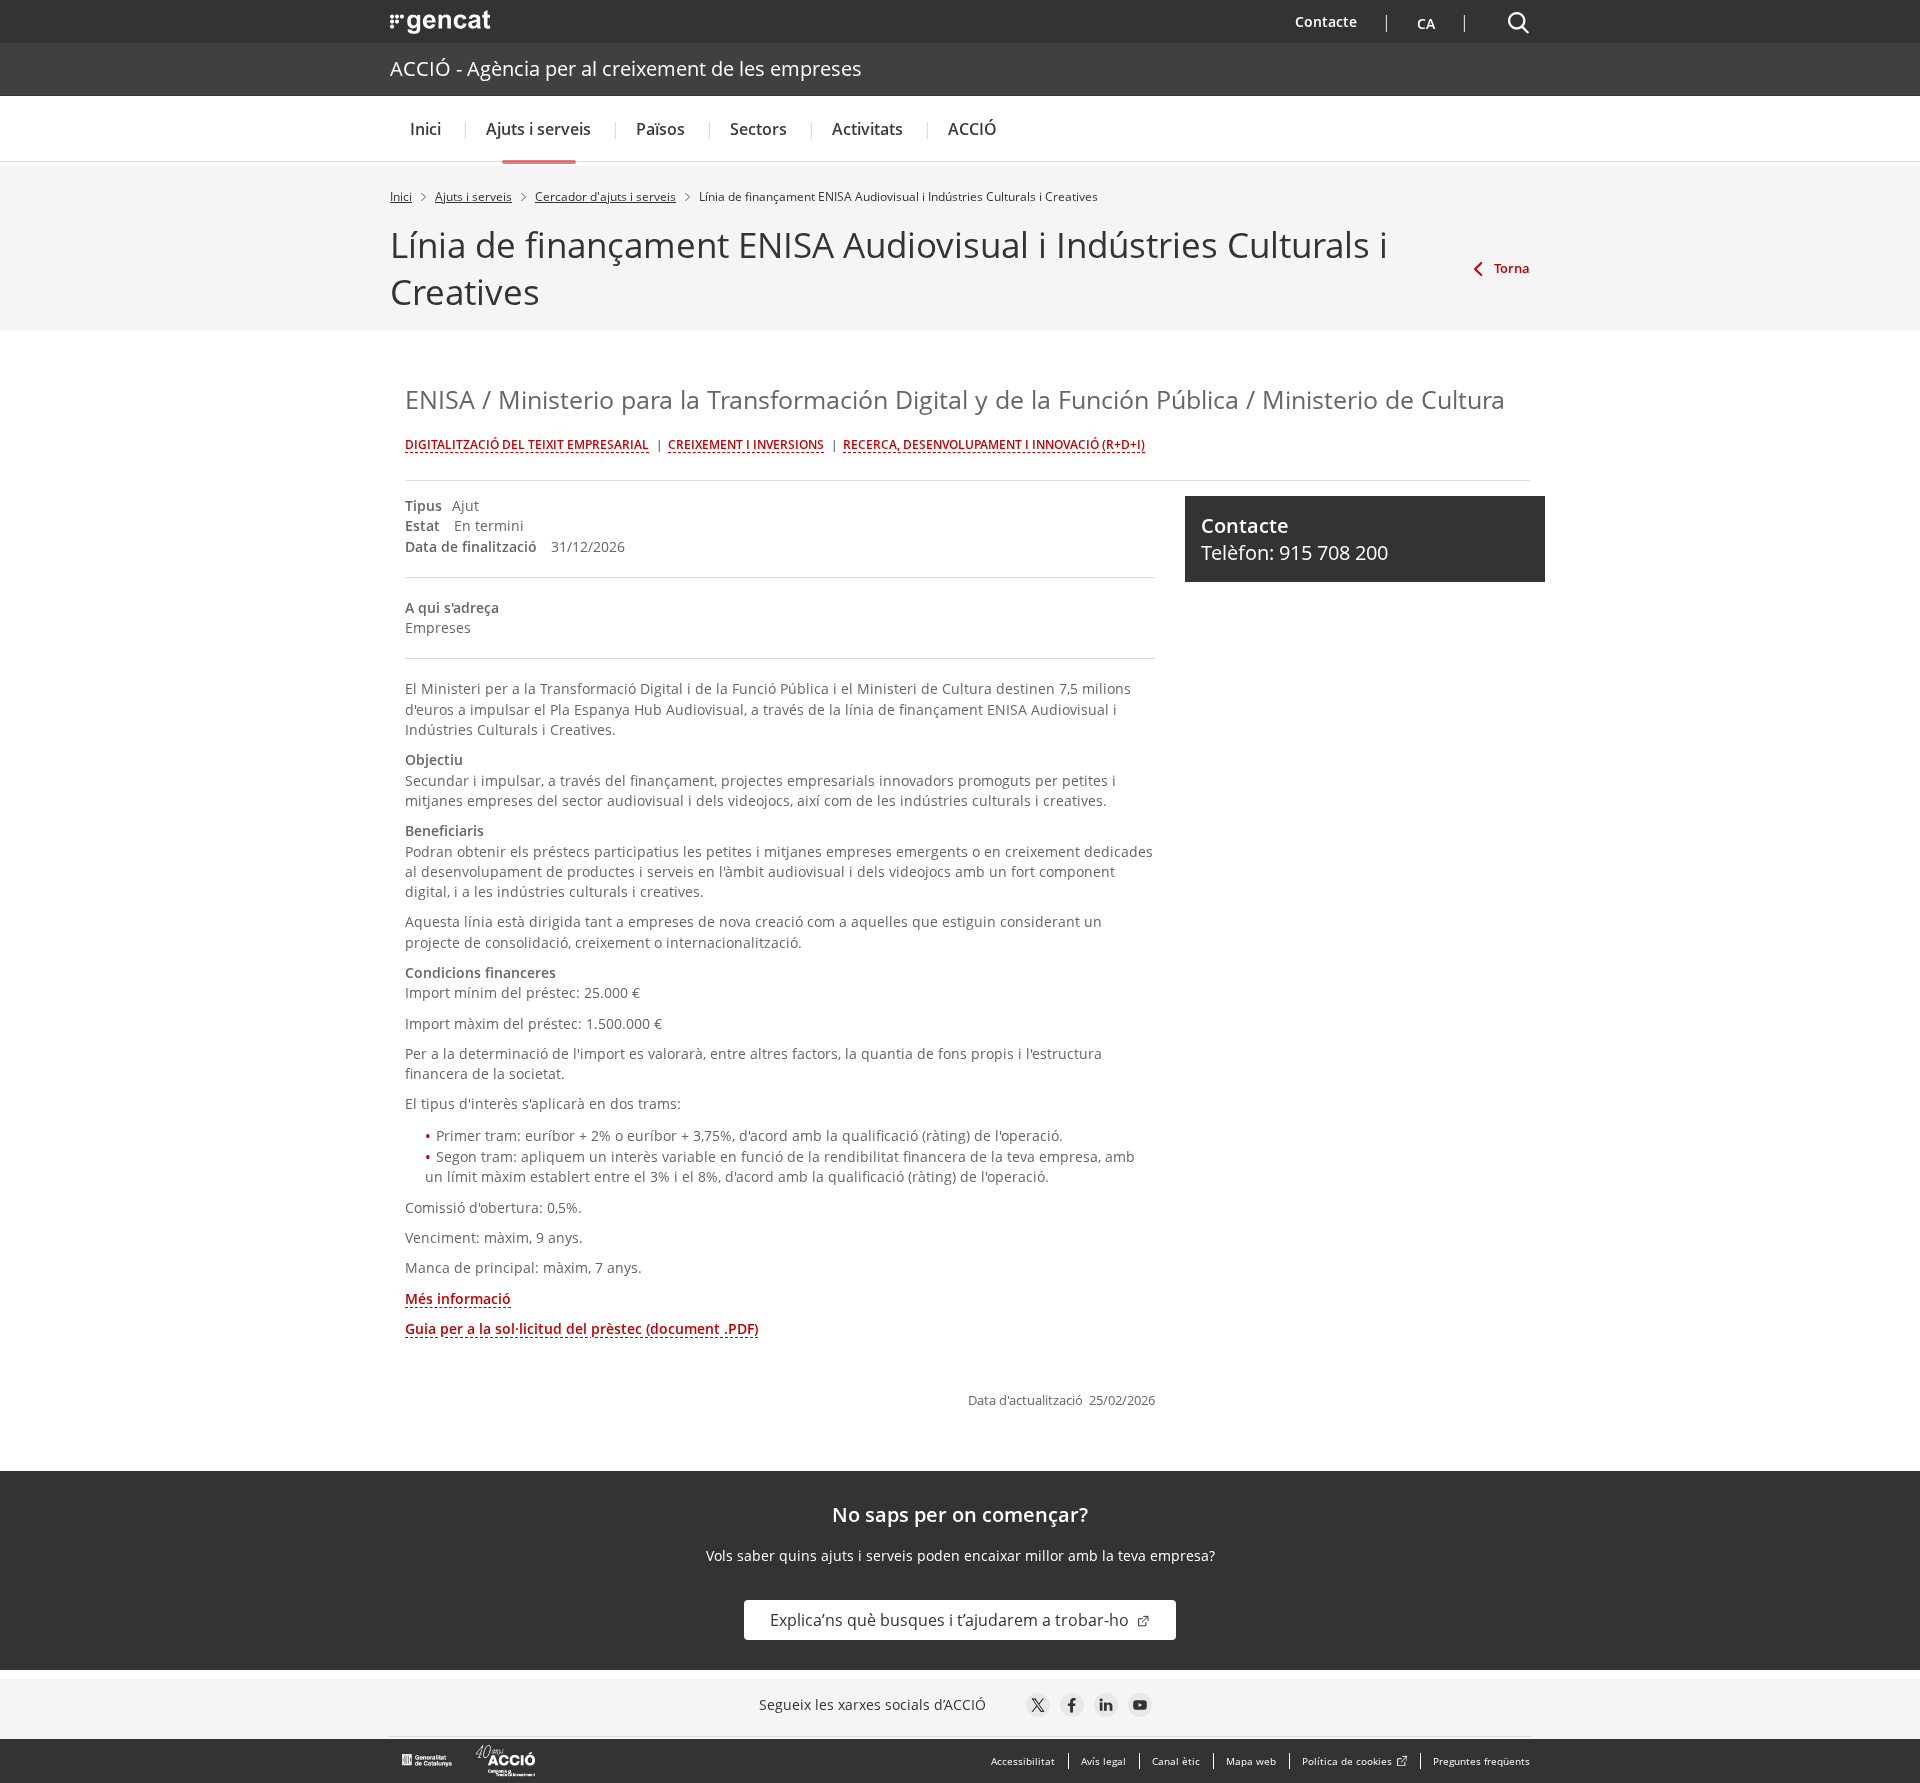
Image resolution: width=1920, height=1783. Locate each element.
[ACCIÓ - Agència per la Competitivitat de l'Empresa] (470, 1761)
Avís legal (1103, 1761)
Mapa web (1251, 1761)
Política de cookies (1347, 1761)
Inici (425, 129)
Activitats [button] (867, 129)
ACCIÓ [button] (972, 129)
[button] (1423, 21)
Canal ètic (1176, 1761)
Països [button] (660, 129)
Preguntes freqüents (1481, 1761)
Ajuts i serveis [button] (538, 129)
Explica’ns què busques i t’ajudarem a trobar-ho (951, 1620)
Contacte (1338, 21)
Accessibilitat (1023, 1761)
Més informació (458, 1298)
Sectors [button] (758, 129)
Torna (1512, 268)
